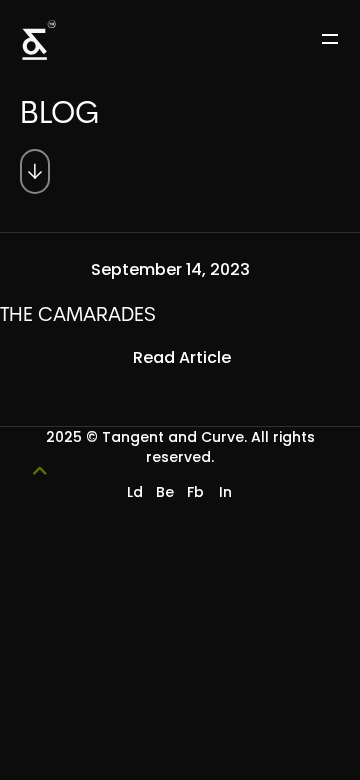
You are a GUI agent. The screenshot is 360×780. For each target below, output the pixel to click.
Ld (135, 492)
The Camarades (78, 316)
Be (165, 492)
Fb (195, 492)
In (225, 492)
